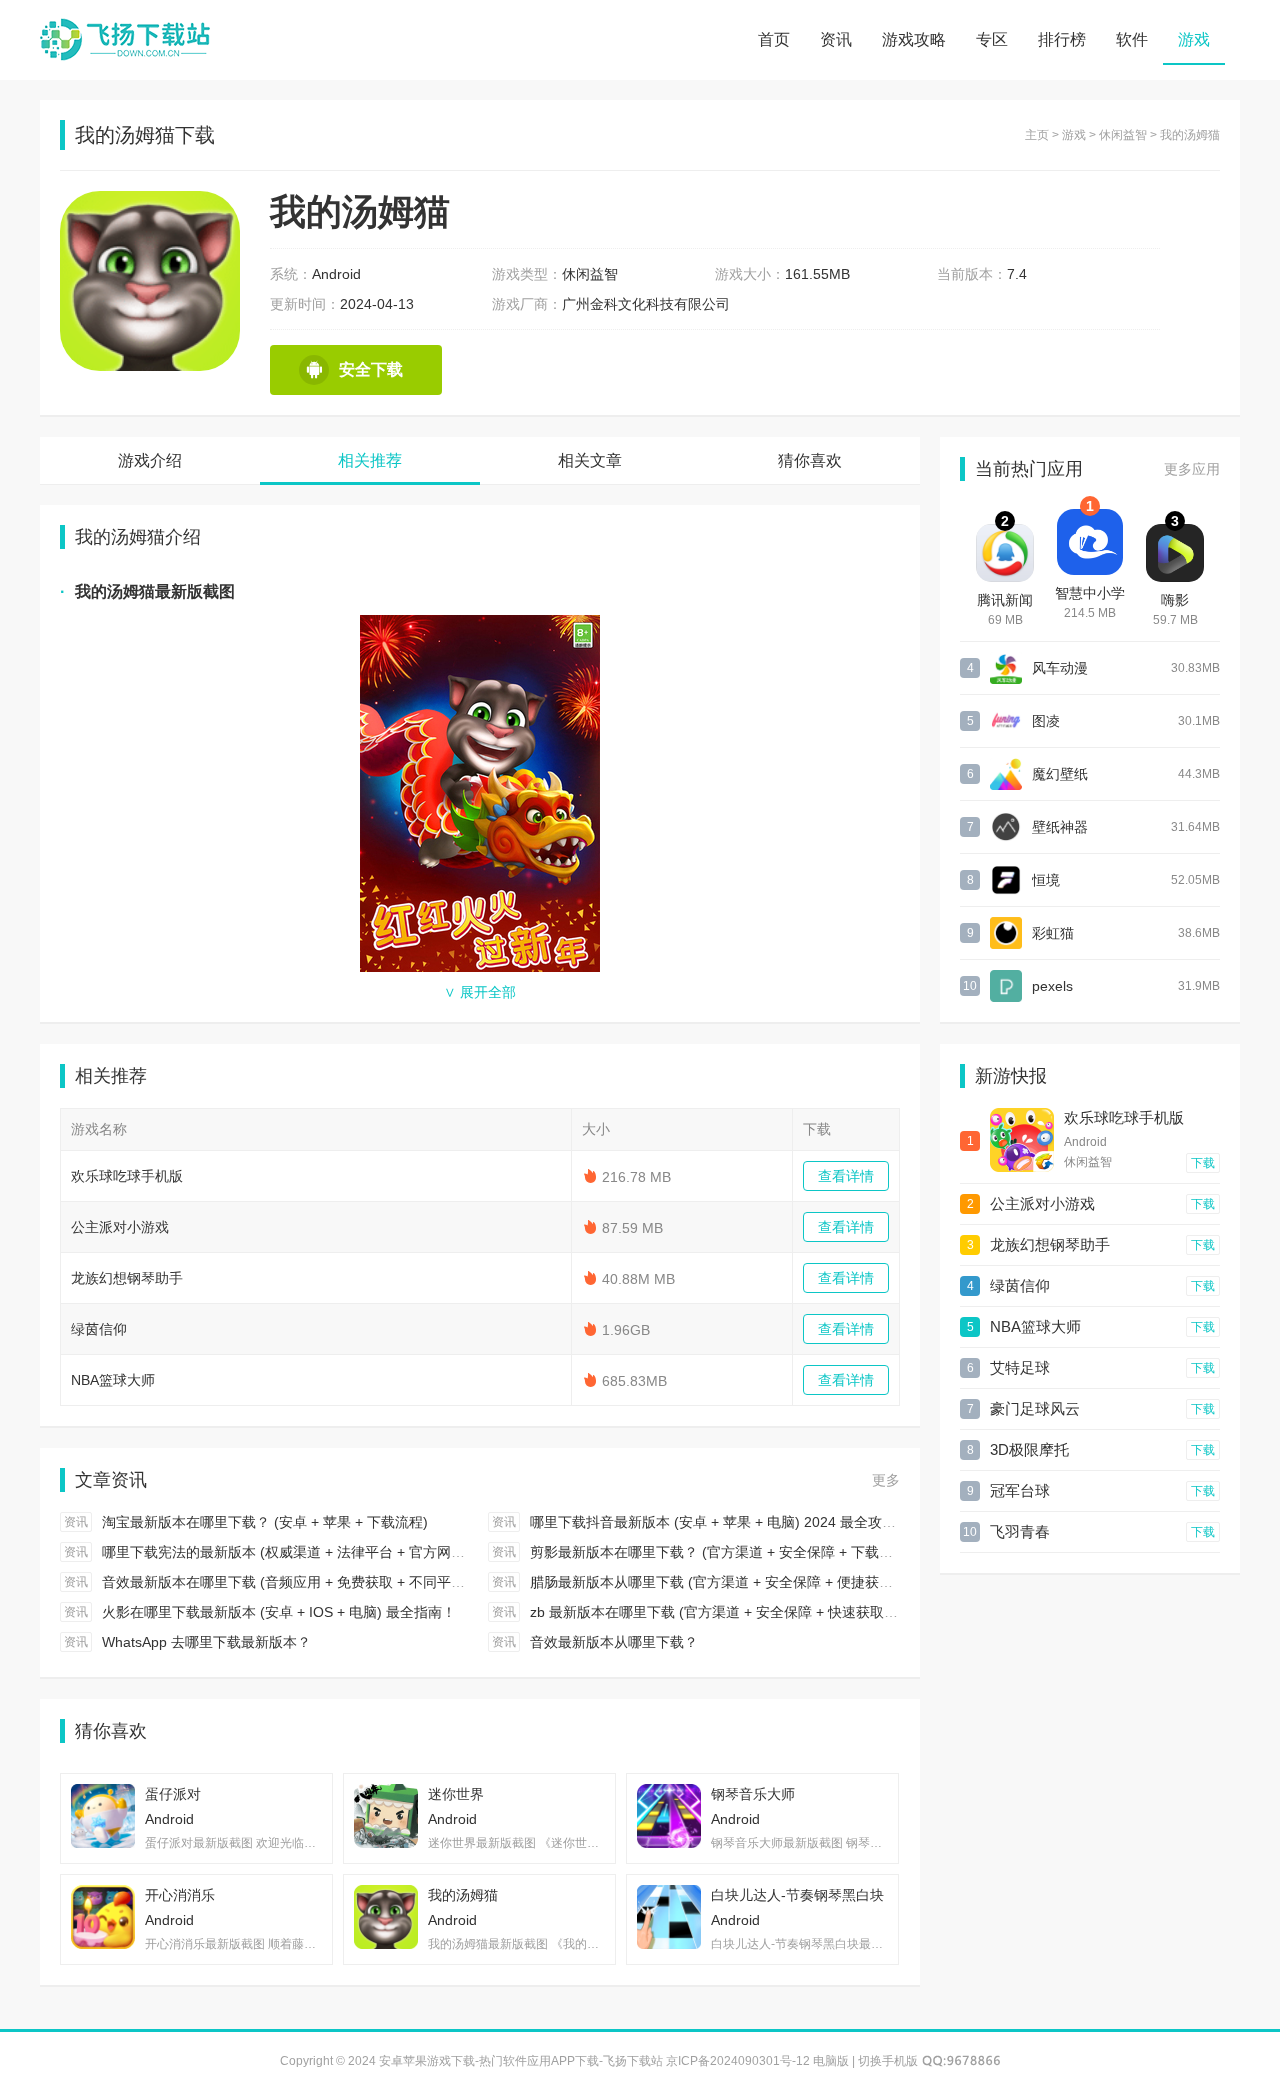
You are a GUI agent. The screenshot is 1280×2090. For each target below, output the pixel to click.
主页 (1037, 135)
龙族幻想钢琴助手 (127, 1278)
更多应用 (1192, 469)
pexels (1052, 986)
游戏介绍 (150, 460)
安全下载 (371, 369)
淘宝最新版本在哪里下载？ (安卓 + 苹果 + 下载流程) (265, 1522)
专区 (992, 39)
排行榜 (1062, 39)
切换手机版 (888, 2061)
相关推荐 (370, 460)
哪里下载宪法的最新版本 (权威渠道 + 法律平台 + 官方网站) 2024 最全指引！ (341, 1552)
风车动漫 (1060, 668)
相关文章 (590, 460)
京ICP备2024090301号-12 (738, 2061)
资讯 (836, 39)
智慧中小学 (1090, 593)
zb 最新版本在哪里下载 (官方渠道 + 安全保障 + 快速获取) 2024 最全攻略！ (764, 1612)
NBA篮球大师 (113, 1380)
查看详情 (846, 1176)
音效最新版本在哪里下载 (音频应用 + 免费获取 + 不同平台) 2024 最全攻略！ (341, 1582)
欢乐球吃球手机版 (127, 1176)
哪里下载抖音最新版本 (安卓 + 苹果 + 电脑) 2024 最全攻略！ (720, 1522)
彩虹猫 (1053, 933)
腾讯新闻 (1005, 600)
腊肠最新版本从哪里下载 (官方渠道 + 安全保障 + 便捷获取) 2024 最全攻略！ (769, 1582)
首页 (774, 39)
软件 (1132, 39)
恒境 (1046, 880)
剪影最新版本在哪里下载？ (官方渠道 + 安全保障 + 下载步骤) (721, 1552)
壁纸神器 (1060, 827)
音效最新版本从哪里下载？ (614, 1642)
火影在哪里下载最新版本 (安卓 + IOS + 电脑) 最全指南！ (279, 1612)
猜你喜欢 (810, 460)
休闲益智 (1123, 135)
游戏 (1194, 39)
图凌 (1046, 721)
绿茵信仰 (99, 1329)
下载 (1203, 1163)
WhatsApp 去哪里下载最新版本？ (206, 1642)
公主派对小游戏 (120, 1227)
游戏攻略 (914, 39)
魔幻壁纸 (1060, 774)
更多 (886, 1480)
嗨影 (1175, 600)
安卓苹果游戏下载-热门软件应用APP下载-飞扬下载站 (125, 40)
